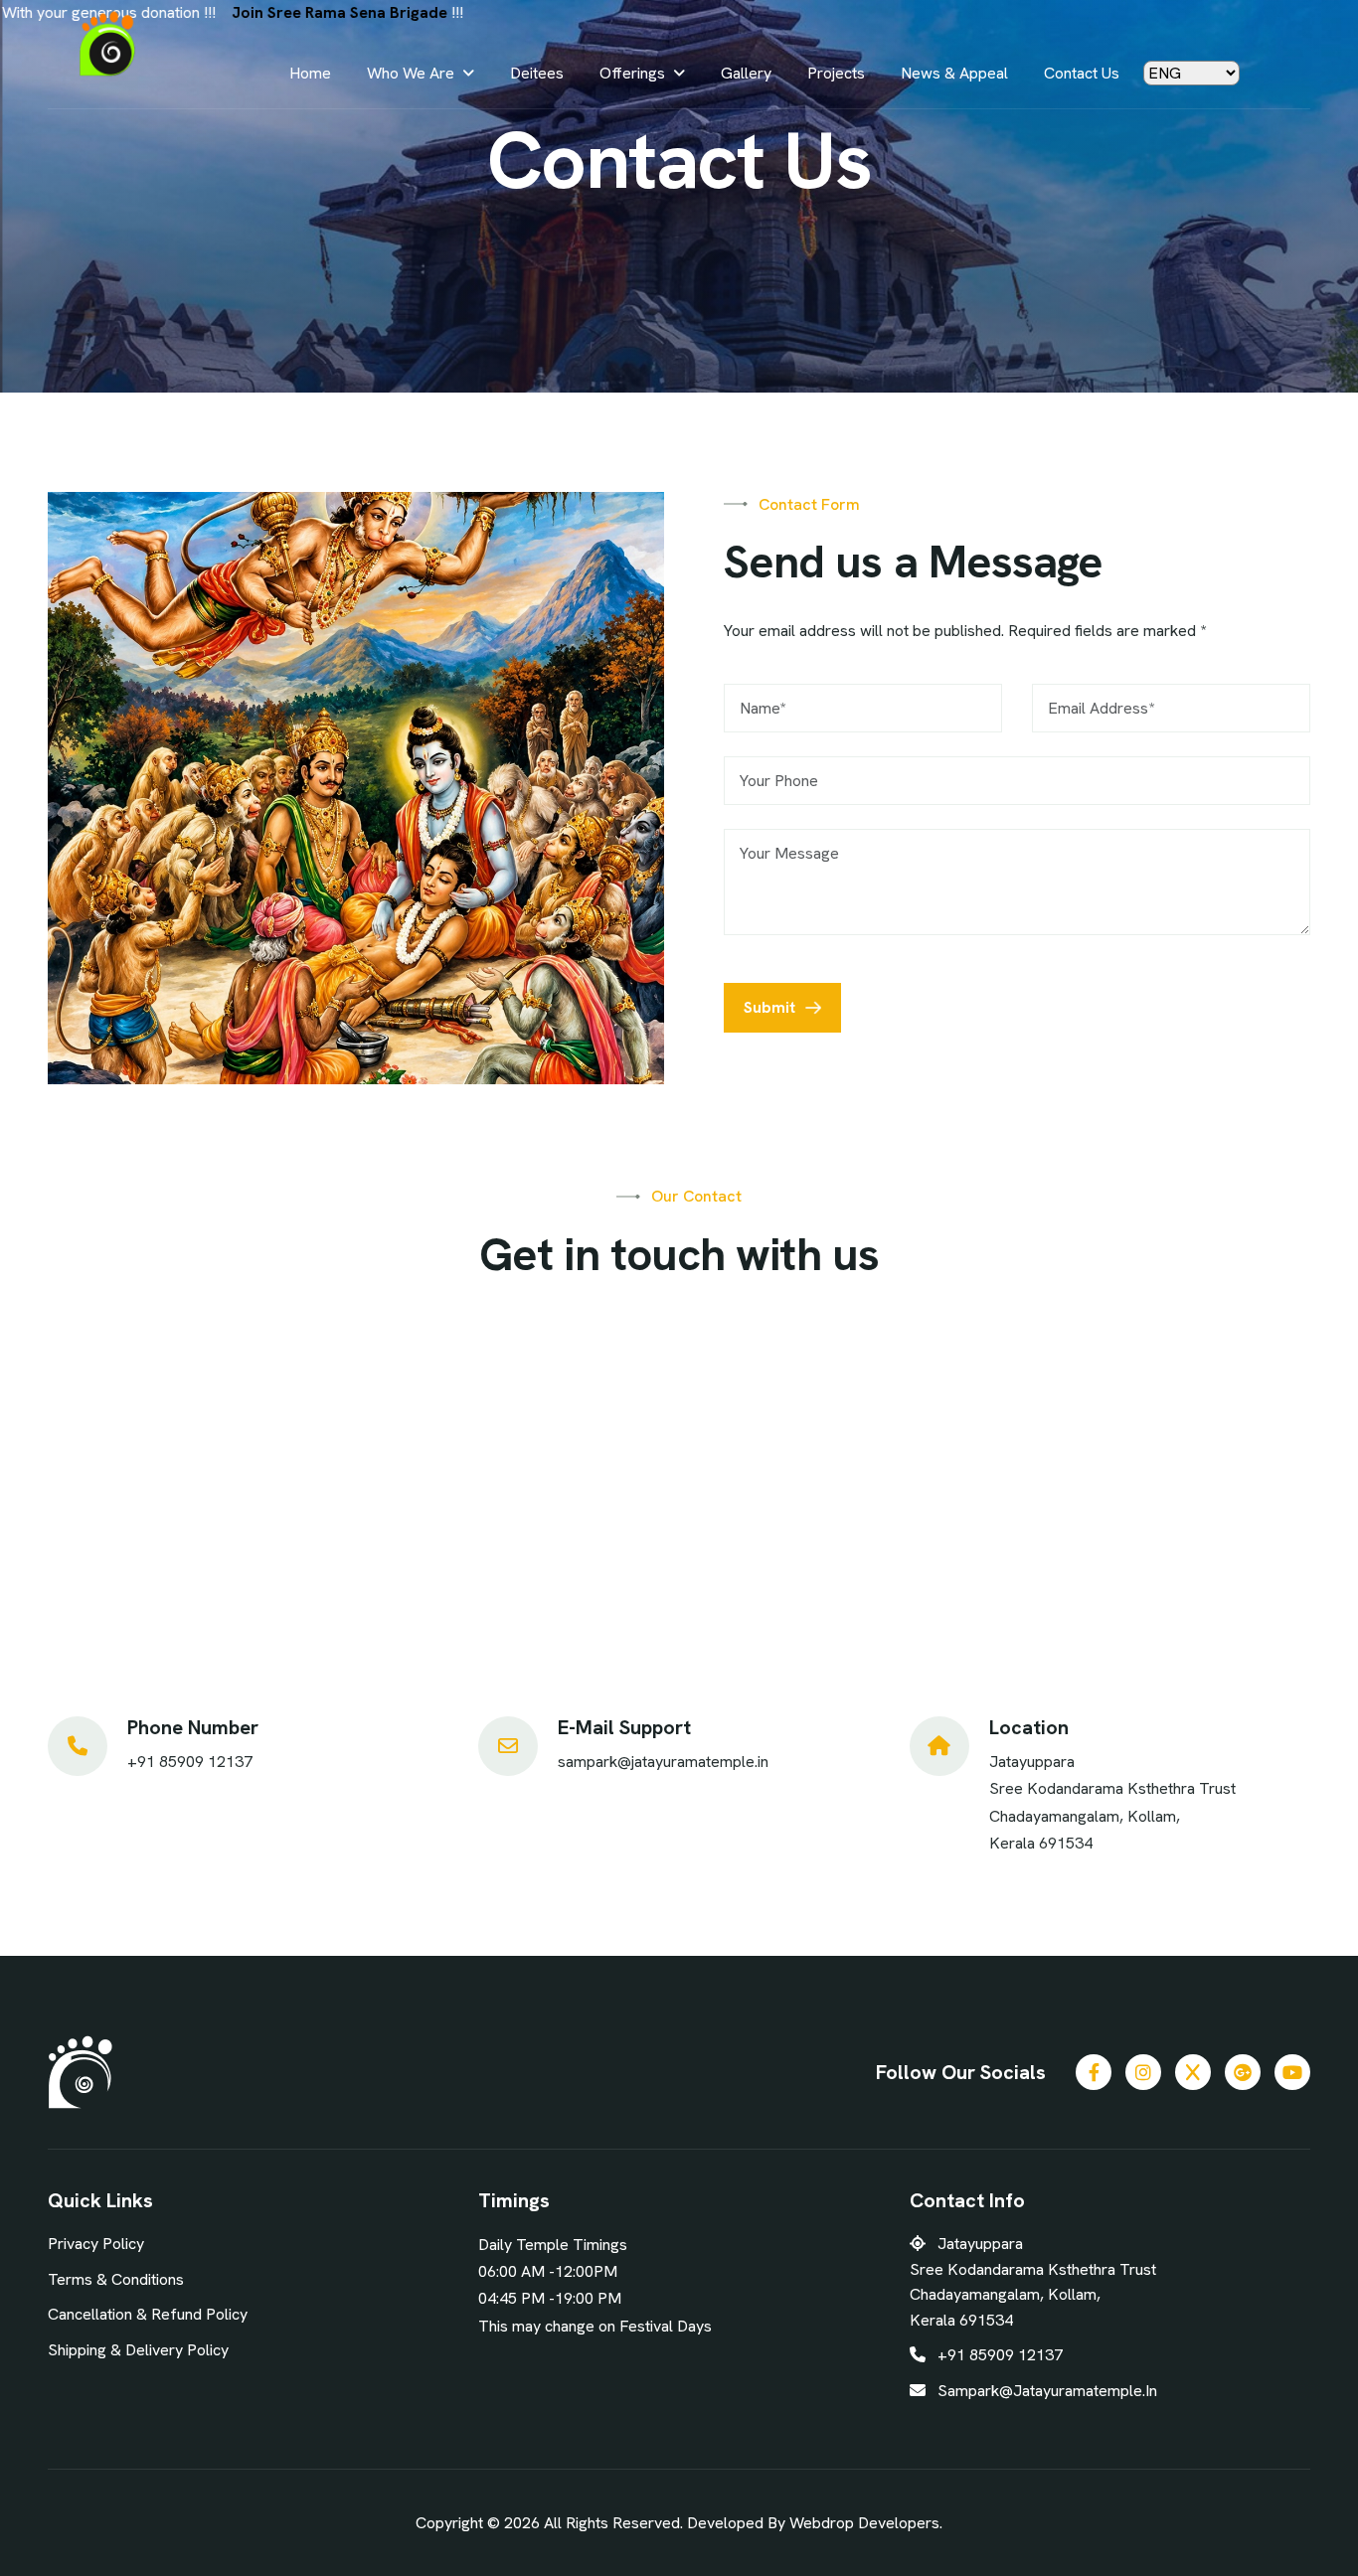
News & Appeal (954, 73)
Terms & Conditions (116, 2279)
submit (769, 1007)
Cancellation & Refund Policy (148, 2314)
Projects (836, 73)
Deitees (537, 73)
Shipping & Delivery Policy (138, 2350)
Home (310, 73)
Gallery (746, 73)
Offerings (632, 73)
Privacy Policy (96, 2244)
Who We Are (411, 73)
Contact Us (1082, 73)
